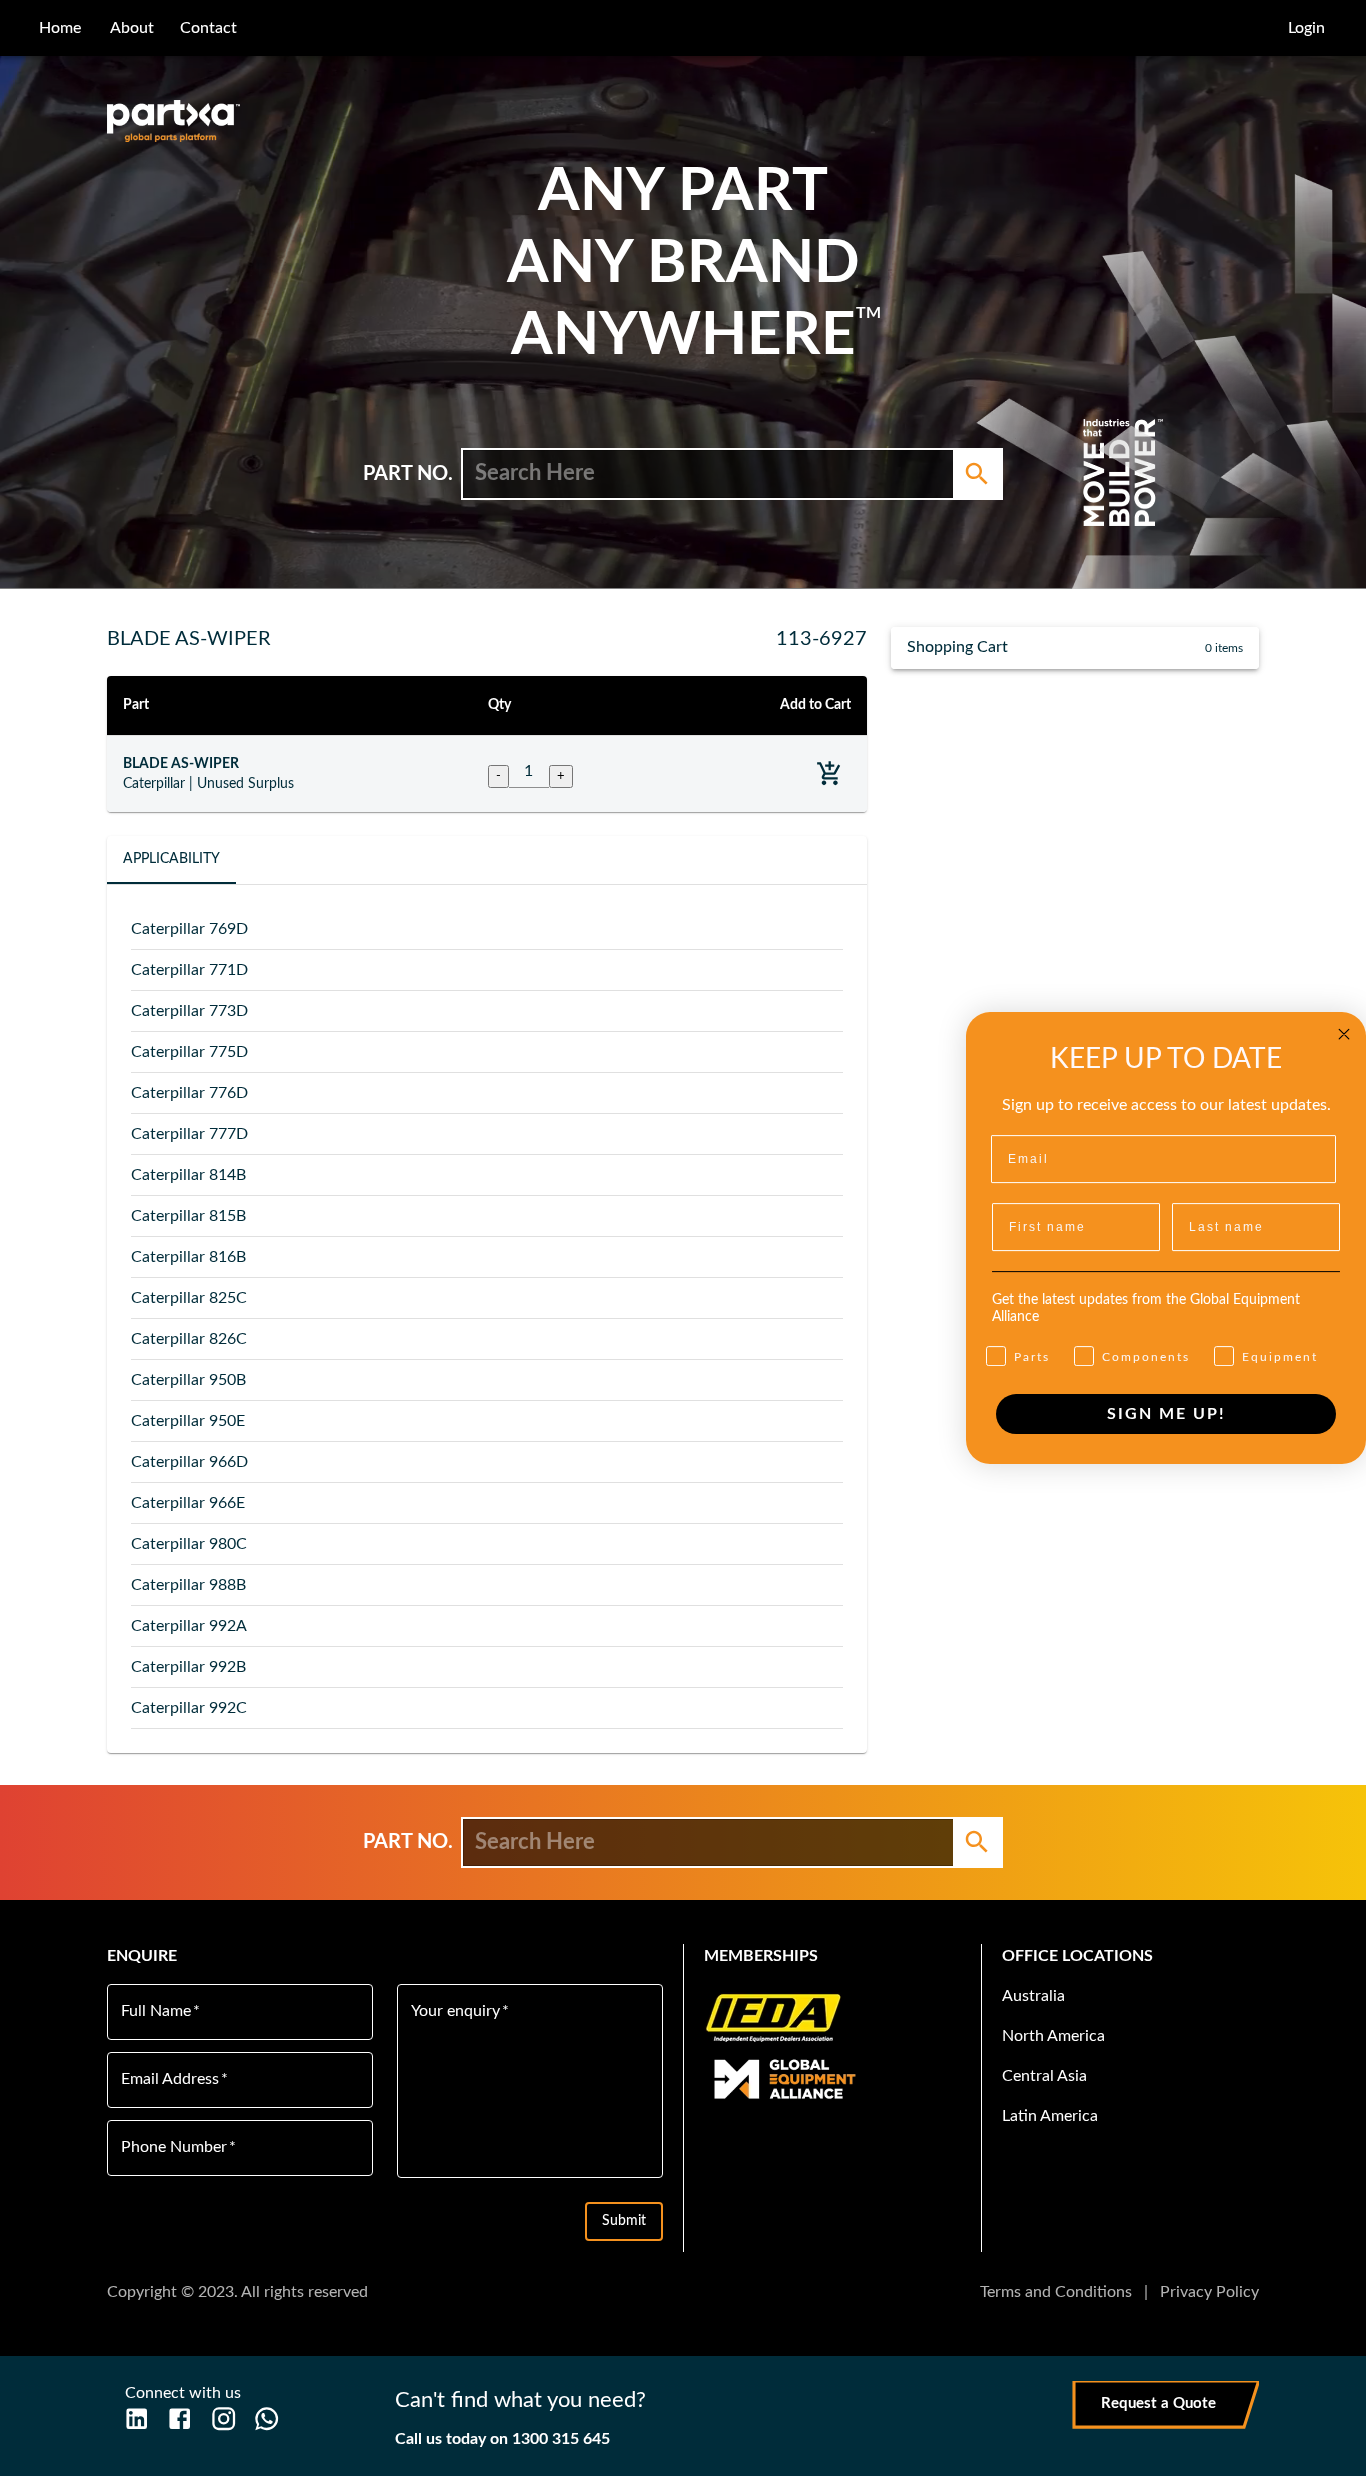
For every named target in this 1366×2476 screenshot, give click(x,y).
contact (208, 28)
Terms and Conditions (1056, 2292)
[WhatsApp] (266, 2418)
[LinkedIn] (136, 2418)
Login (1306, 28)
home (60, 28)
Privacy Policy (1209, 2292)
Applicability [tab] (171, 859)
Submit (624, 2221)
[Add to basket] (829, 773)
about (132, 28)
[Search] (977, 474)
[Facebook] (179, 2418)
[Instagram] (223, 2418)
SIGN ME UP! (1166, 1414)
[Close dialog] (1344, 1034)
